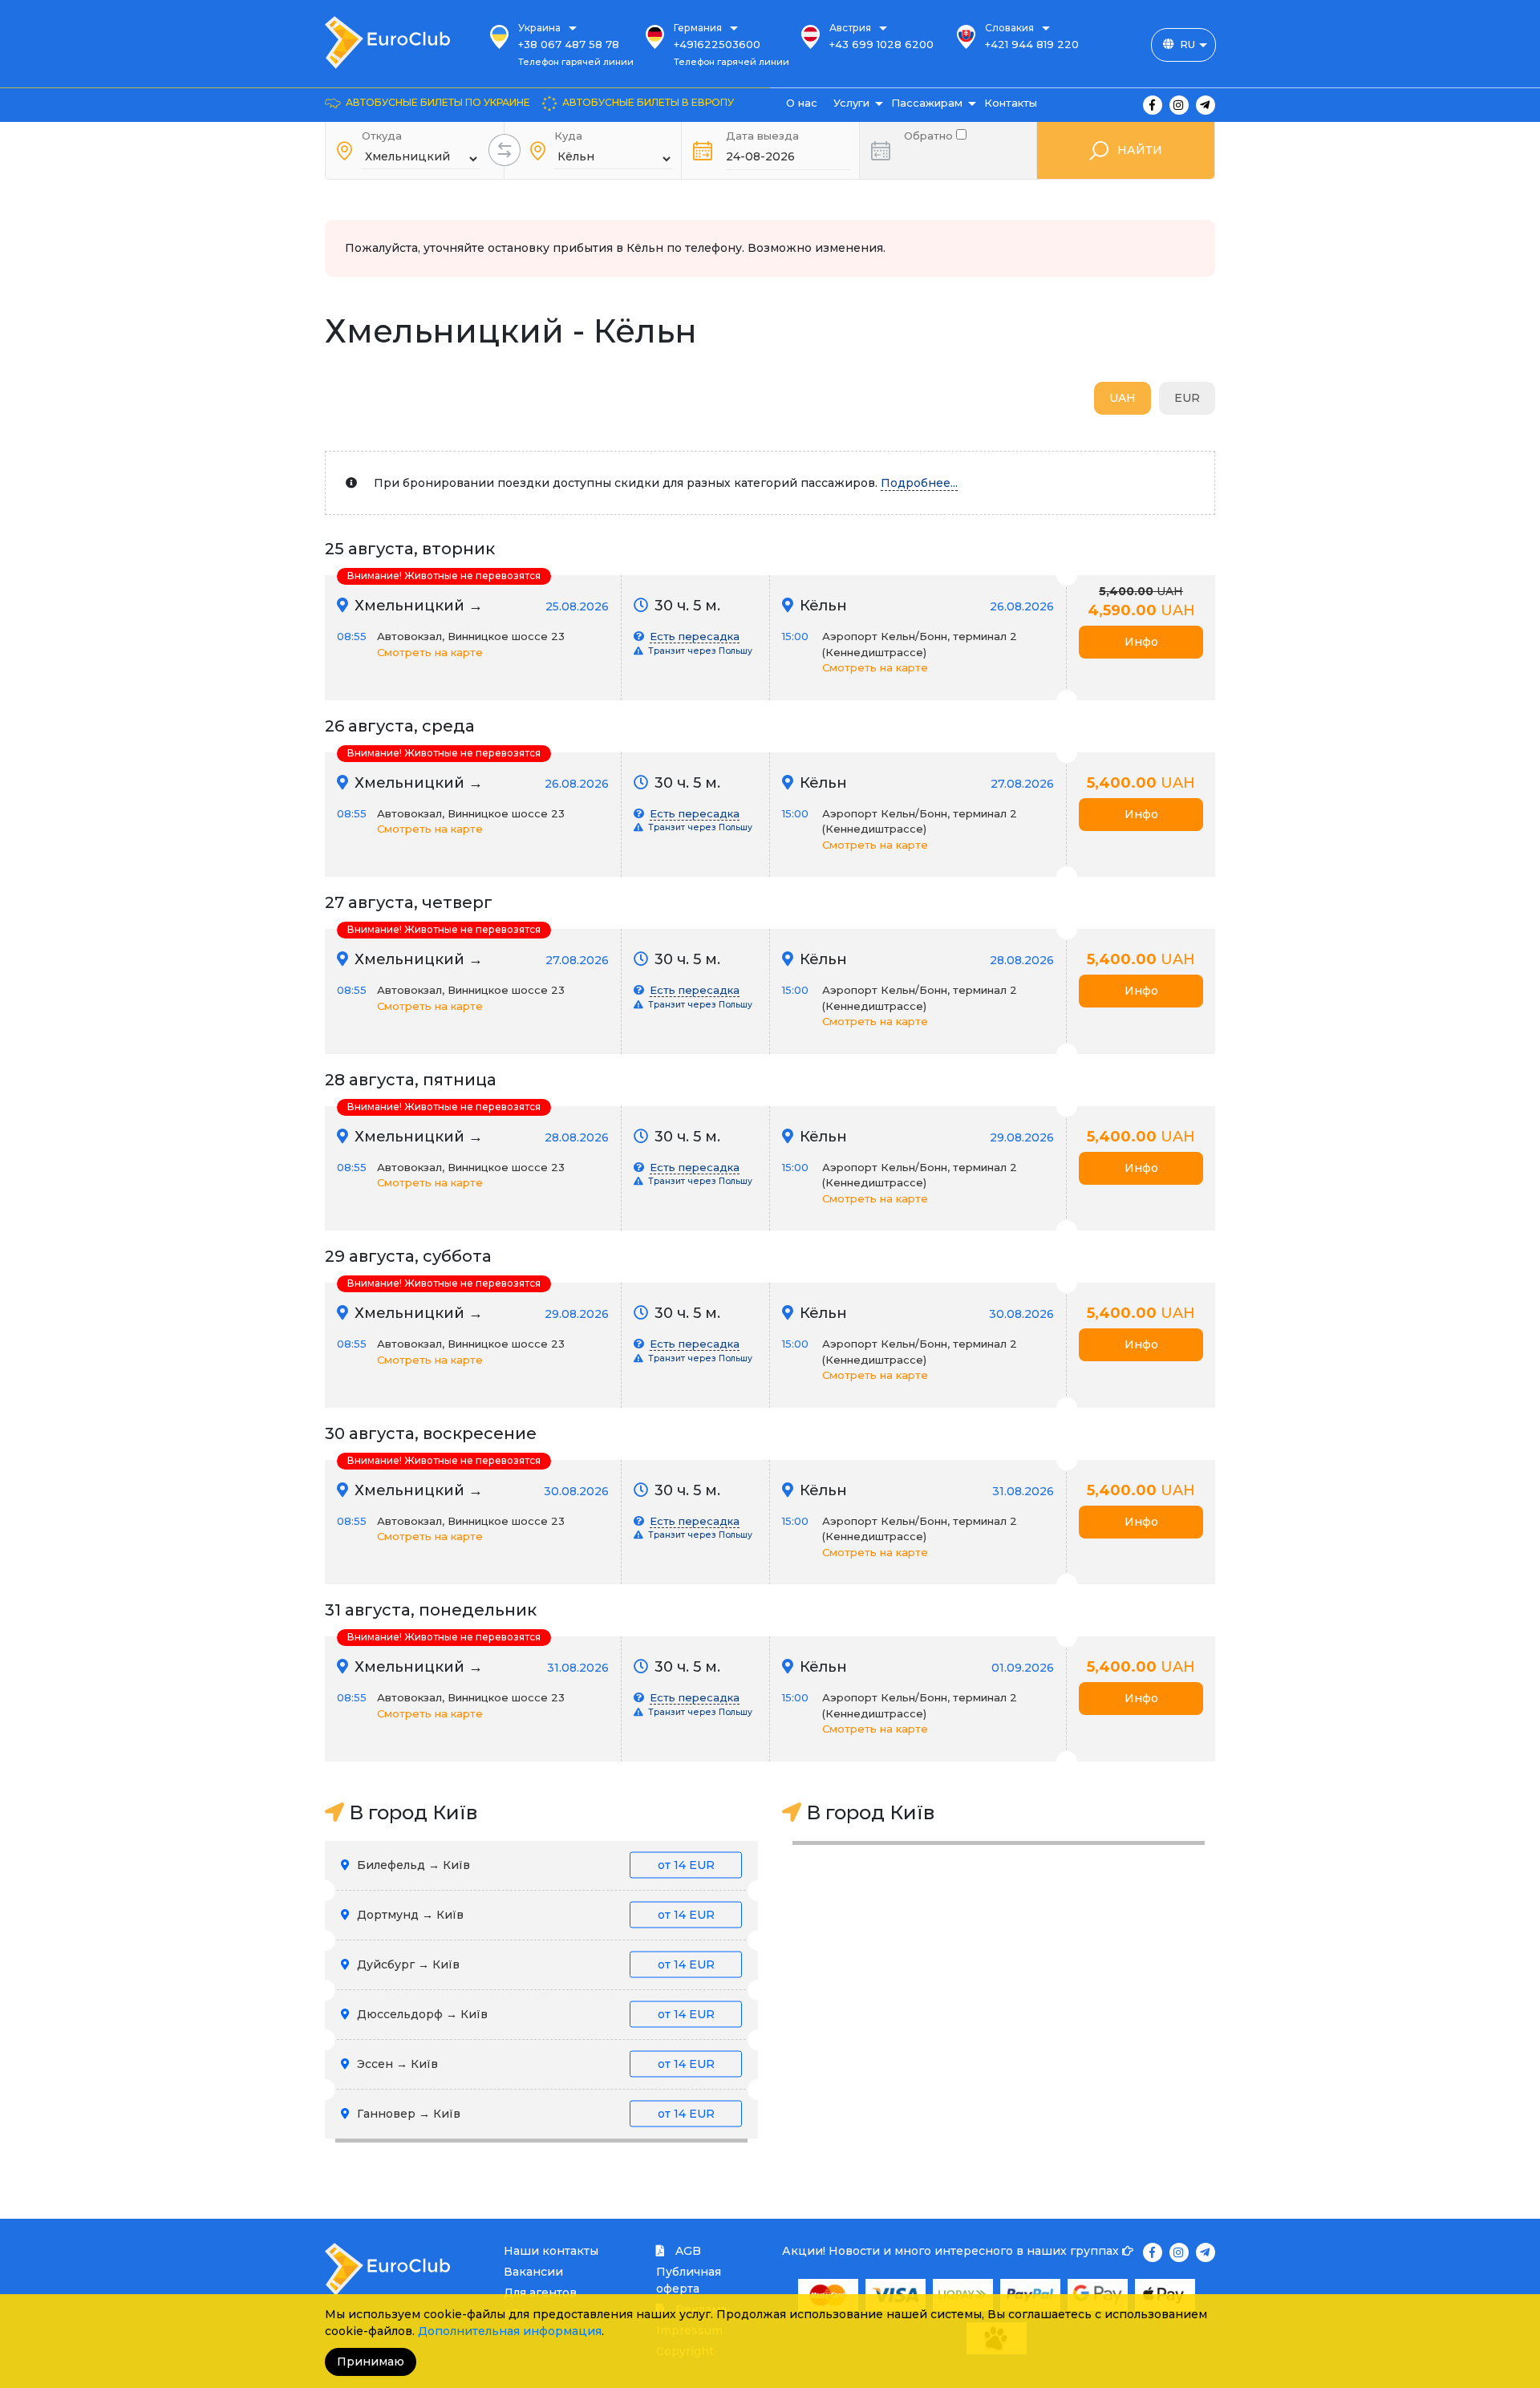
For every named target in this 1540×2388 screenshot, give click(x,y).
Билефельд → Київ (534, 1865)
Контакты (1011, 103)
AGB (687, 2251)
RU (1187, 44)
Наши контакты (551, 2251)
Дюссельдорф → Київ (534, 2014)
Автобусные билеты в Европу (648, 102)
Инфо (1141, 642)
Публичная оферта (689, 2280)
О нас (802, 103)
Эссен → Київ (534, 2064)
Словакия (1009, 28)
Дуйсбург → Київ (534, 1964)
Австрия (850, 28)
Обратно (930, 134)
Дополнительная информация (510, 2331)
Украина (539, 28)
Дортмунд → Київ (534, 1915)
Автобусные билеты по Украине (438, 102)
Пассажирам (927, 103)
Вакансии (533, 2272)
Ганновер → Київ (534, 2114)
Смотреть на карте (430, 652)
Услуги (851, 103)
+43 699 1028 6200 (881, 44)
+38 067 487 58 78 (569, 44)
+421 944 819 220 (1032, 44)
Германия (698, 28)
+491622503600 (717, 44)
